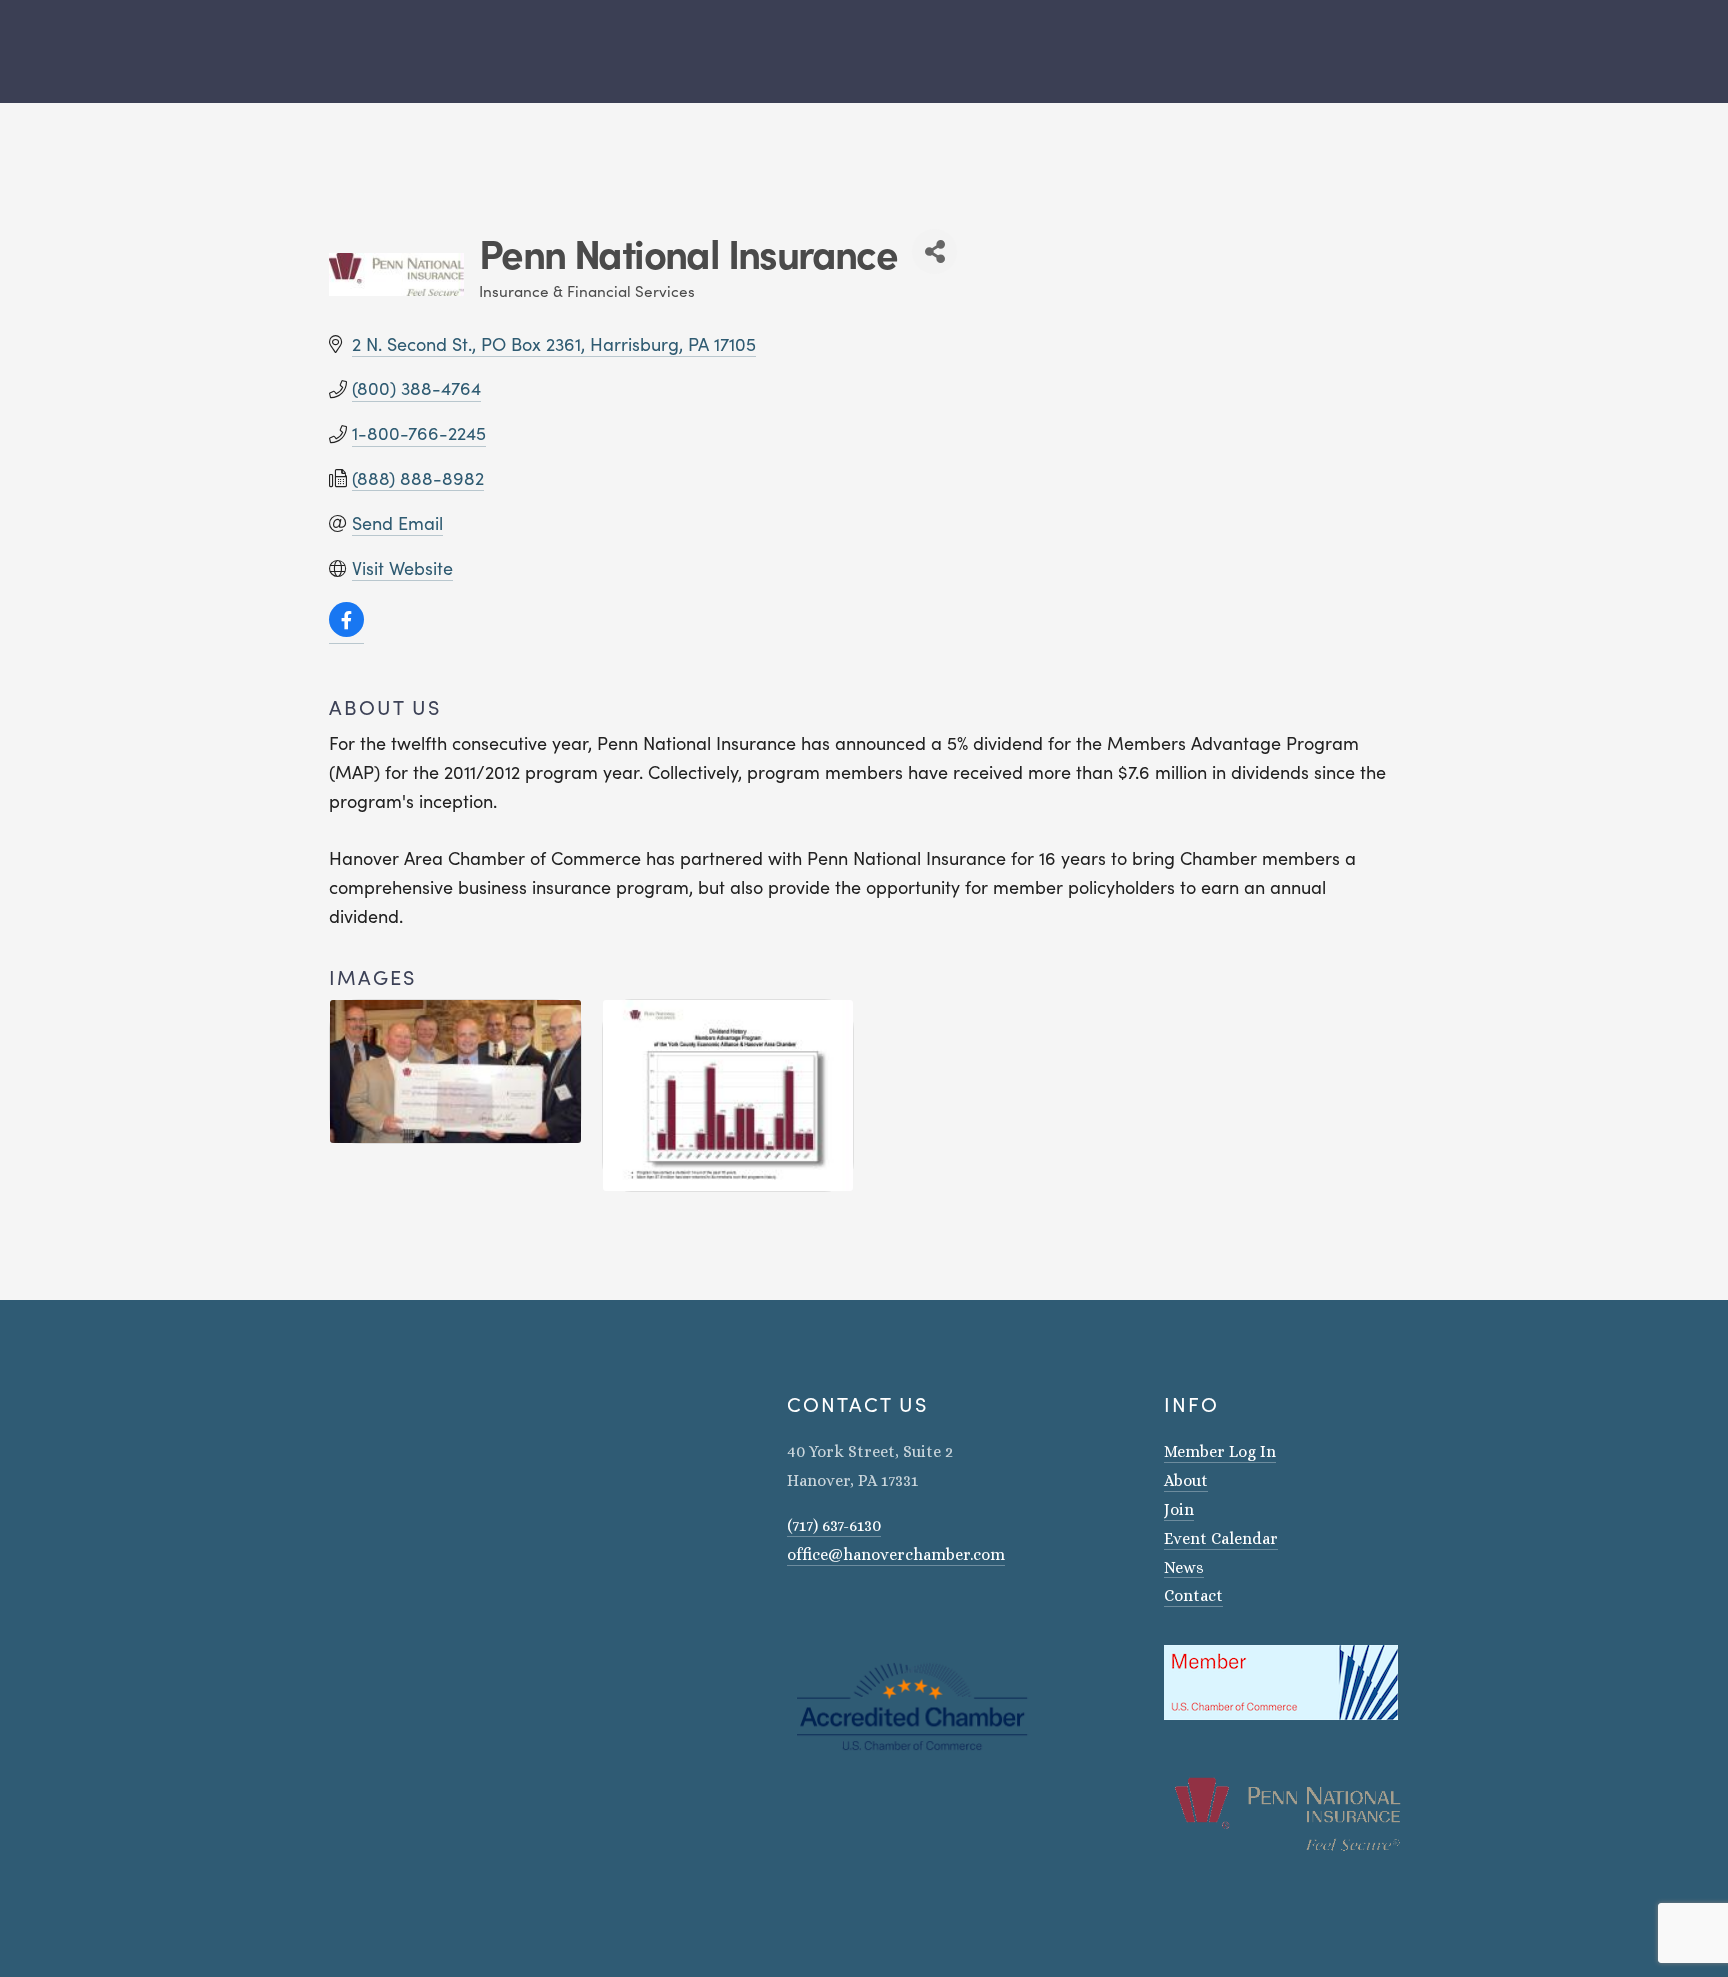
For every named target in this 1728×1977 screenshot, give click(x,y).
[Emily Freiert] (847, 1612)
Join (1179, 1509)
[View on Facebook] (346, 631)
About (1186, 1480)
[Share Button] (934, 251)
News (1184, 1567)
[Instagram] (795, 1612)
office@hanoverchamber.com (896, 1554)
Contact (1193, 1595)
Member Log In (1220, 1451)
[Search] (321, 51)
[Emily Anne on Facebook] (821, 1612)
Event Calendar (1221, 1538)
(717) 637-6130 (834, 1525)
